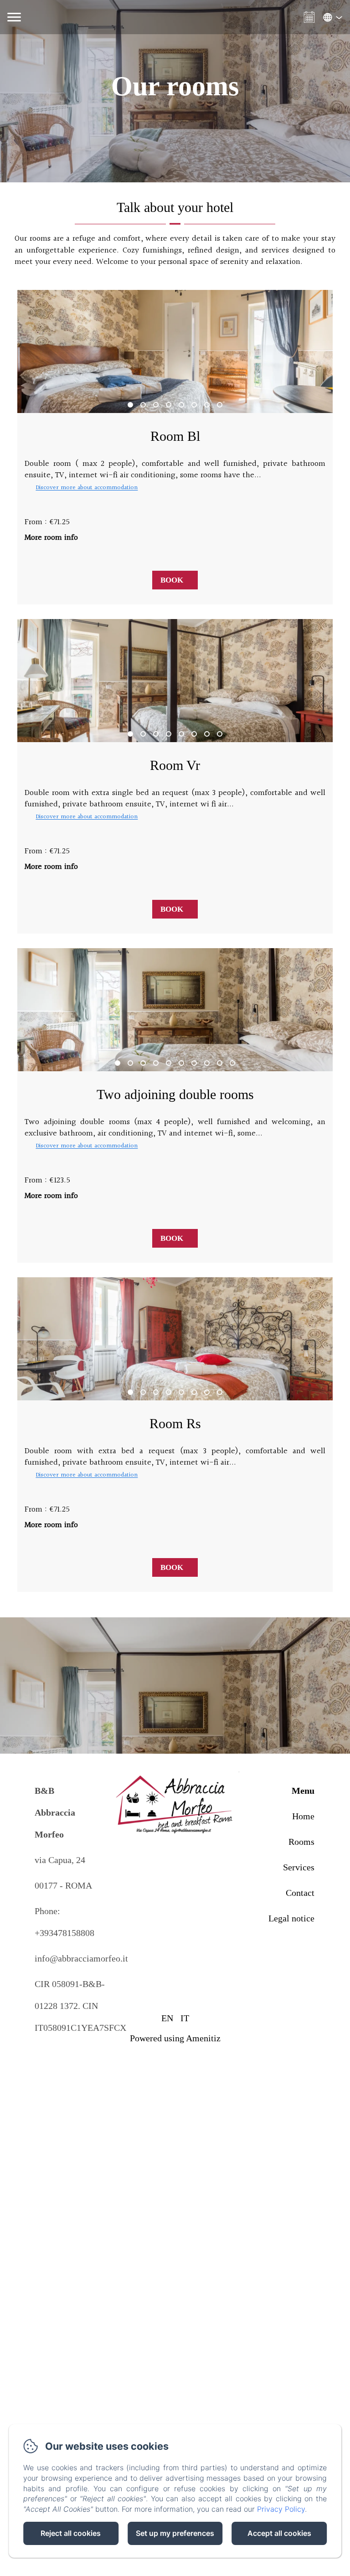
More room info (51, 538)
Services (299, 1867)
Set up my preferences (175, 2533)
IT (185, 2018)
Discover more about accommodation (87, 488)
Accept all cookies (279, 2533)
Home (303, 1816)
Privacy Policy (281, 2509)
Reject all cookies (71, 2533)
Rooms (301, 1842)
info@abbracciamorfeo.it (81, 1958)
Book (172, 580)
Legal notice (291, 1918)
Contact (300, 1893)
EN (167, 2018)
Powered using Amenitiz (175, 2038)
